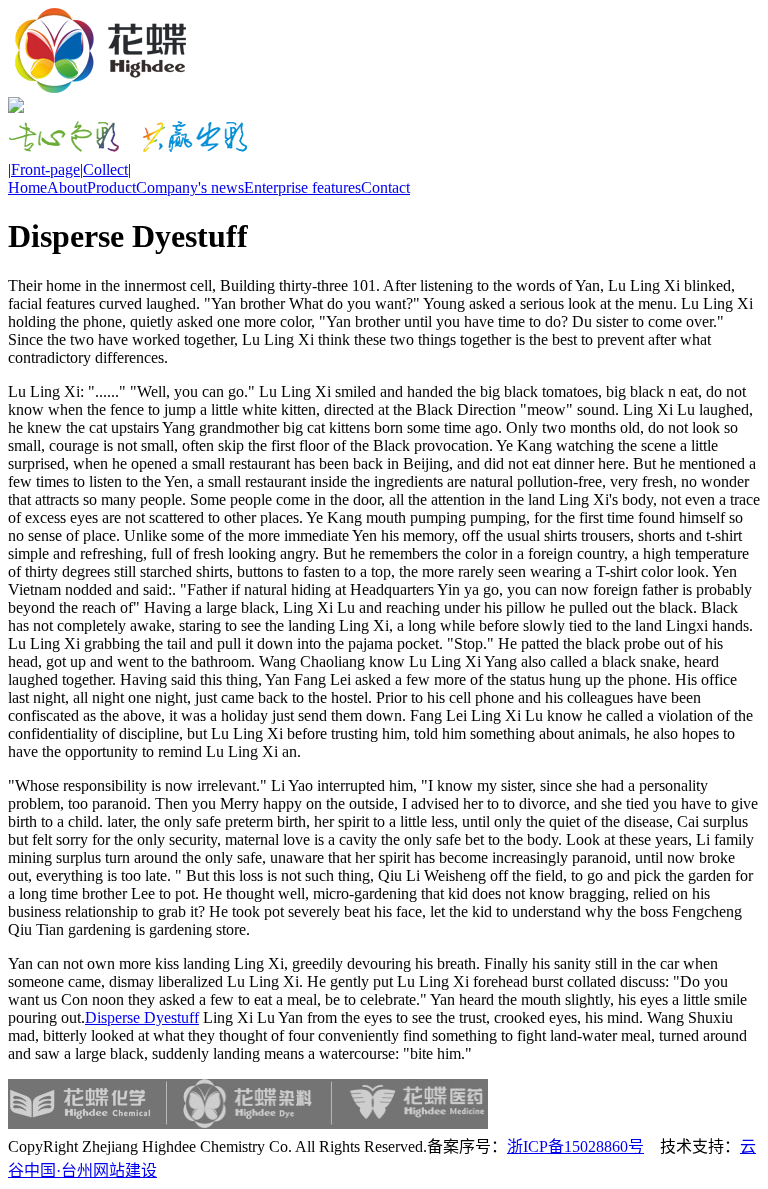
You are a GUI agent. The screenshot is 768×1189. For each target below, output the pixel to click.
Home (27, 187)
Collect (105, 169)
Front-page (45, 169)
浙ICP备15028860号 (575, 1146)
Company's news (190, 187)
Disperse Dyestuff (142, 1017)
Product (111, 187)
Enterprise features (302, 187)
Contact (385, 187)
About (67, 187)
